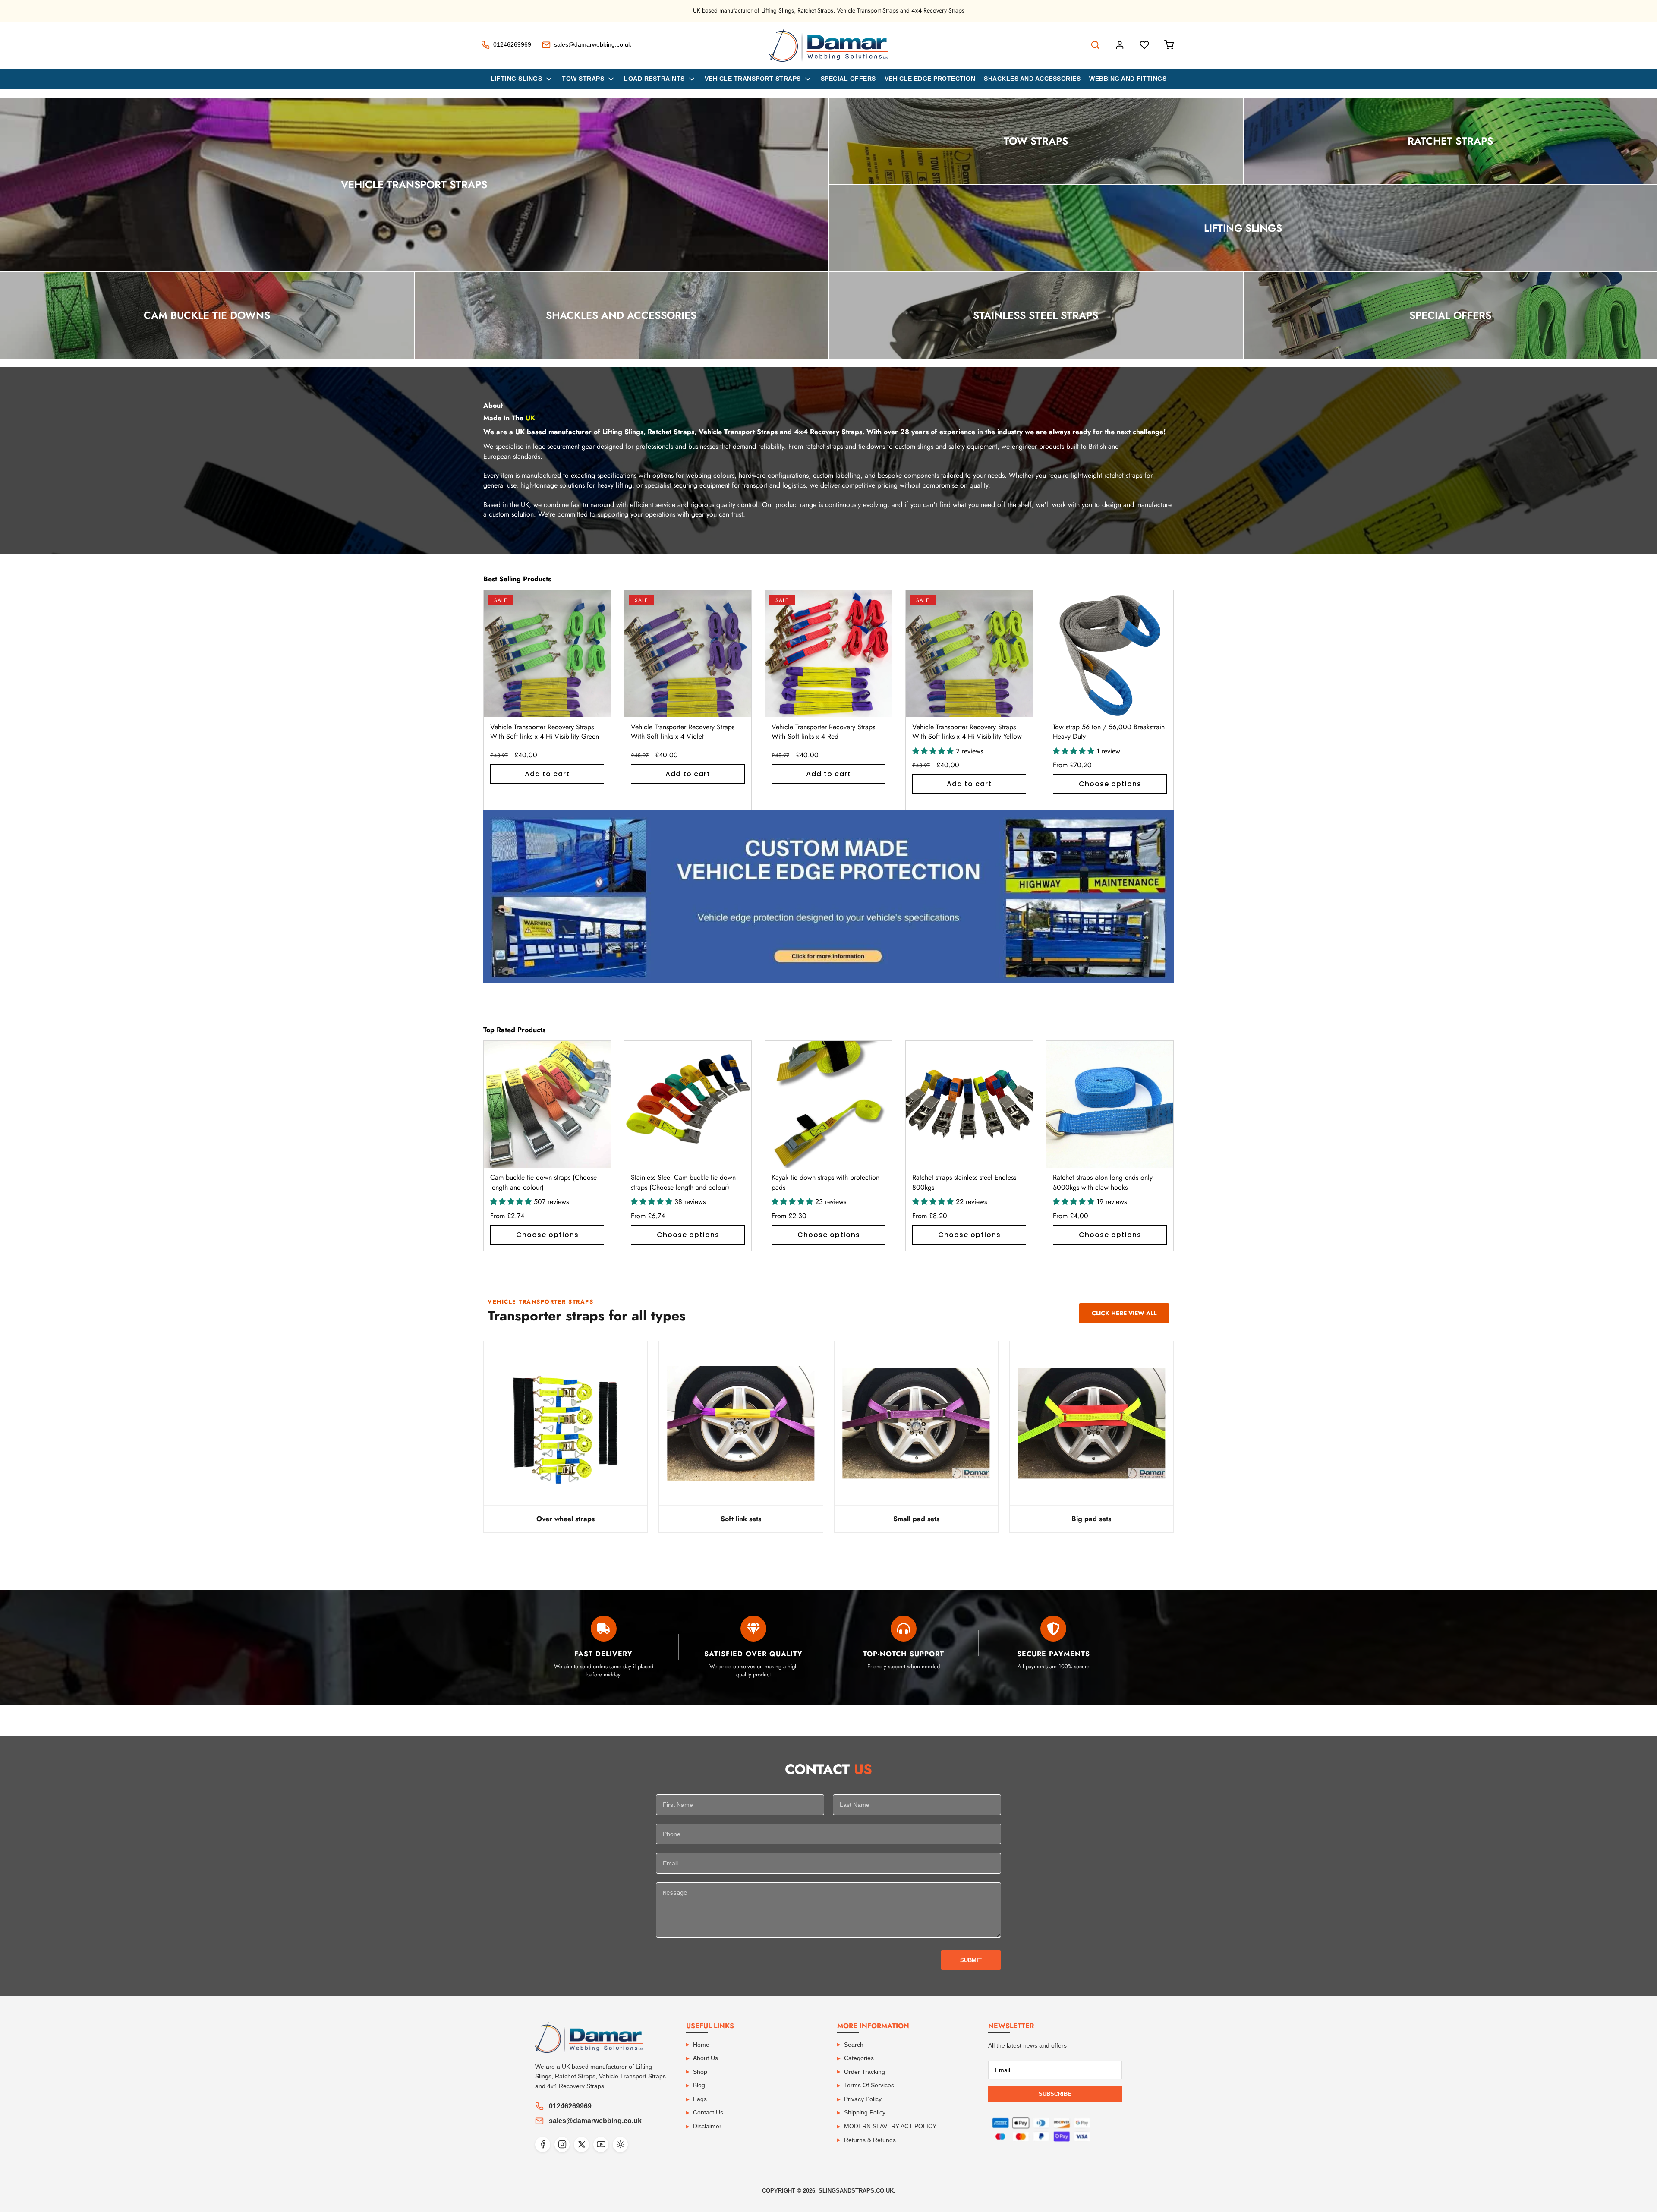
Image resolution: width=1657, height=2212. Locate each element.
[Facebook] (543, 2144)
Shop (700, 2072)
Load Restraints (654, 79)
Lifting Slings (516, 79)
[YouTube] (601, 2144)
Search (854, 2045)
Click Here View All (1124, 1313)
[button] (1157, 700)
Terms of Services (869, 2085)
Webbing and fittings (1128, 79)
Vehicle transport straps (753, 79)
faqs (700, 2099)
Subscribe (1055, 2094)
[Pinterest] (620, 2144)
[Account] (1120, 45)
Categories (859, 2058)
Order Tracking (865, 2072)
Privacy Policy (863, 2099)
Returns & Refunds (870, 2140)
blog (699, 2085)
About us (706, 2058)
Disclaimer (707, 2126)
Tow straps (583, 79)
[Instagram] (562, 2144)
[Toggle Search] (1095, 45)
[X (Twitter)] (581, 2144)
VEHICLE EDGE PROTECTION (930, 79)
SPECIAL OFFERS (848, 79)
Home (701, 2045)
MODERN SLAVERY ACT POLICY (890, 2126)
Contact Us (708, 2112)
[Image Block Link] (828, 897)
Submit (971, 1960)
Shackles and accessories (1032, 79)
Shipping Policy (865, 2112)
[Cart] (1169, 45)
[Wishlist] (1144, 45)
